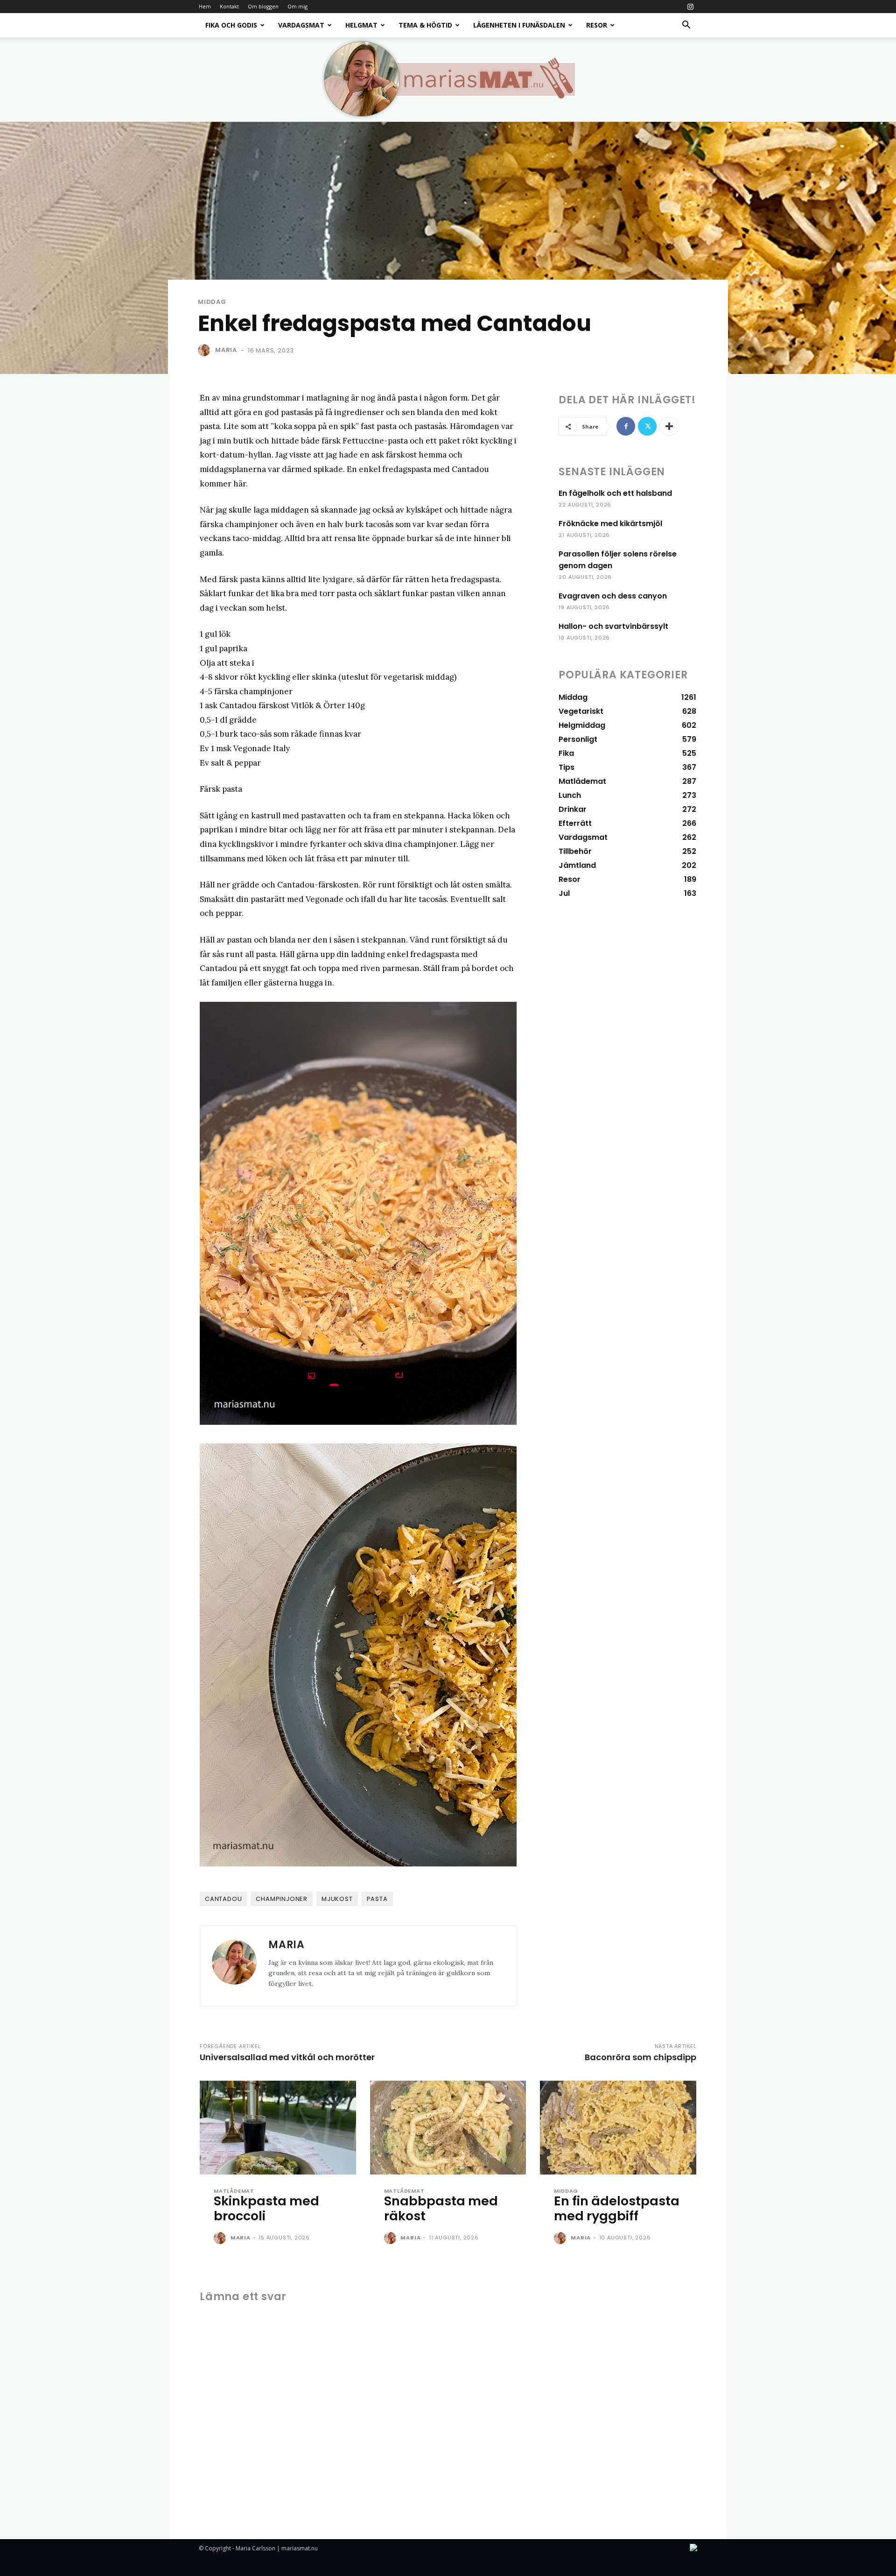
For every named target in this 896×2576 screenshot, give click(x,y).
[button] (686, 26)
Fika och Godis (231, 25)
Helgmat (361, 25)
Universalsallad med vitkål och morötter (287, 2057)
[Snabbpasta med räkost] (448, 2128)
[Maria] (206, 350)
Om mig (297, 6)
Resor (597, 25)
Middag (212, 302)
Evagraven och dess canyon (613, 596)
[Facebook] (626, 426)
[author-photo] (221, 2238)
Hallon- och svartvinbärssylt (613, 626)
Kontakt (229, 6)
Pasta (377, 1899)
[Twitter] (647, 426)
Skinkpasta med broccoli (266, 2208)
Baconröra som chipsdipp (640, 2057)
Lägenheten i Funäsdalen (519, 25)
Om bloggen (263, 6)
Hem (205, 6)
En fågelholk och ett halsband (615, 493)
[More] (669, 426)
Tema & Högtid (425, 25)
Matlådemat (234, 2191)
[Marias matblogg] (448, 79)
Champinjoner (282, 1899)
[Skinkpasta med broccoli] (278, 2128)
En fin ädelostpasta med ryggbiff (617, 2208)
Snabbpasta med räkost (441, 2208)
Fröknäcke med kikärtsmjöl (610, 524)
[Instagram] (690, 7)
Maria (226, 350)
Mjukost (337, 1899)
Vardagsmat (301, 25)
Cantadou (223, 1899)
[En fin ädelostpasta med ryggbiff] (618, 2128)
